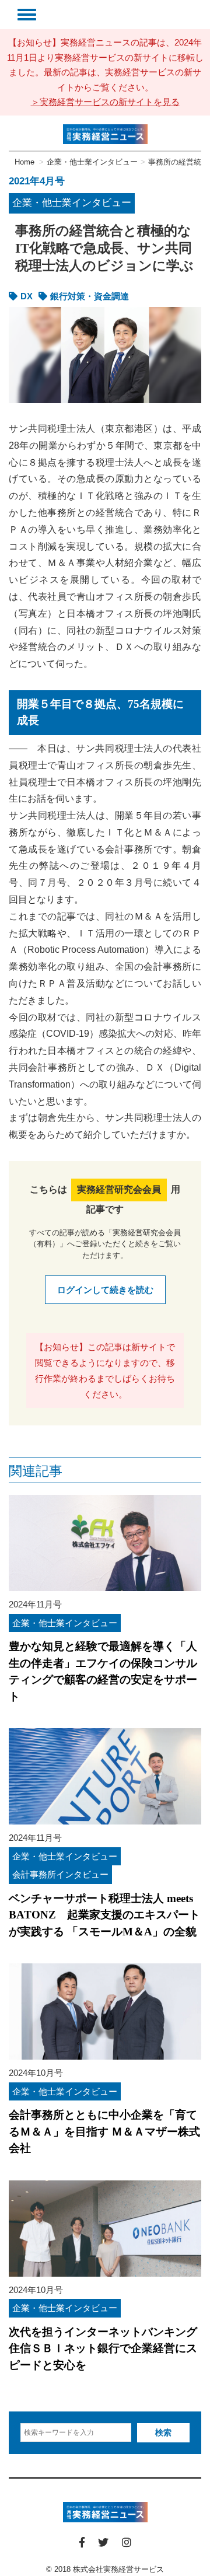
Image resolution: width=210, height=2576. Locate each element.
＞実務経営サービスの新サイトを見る (105, 102)
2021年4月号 (37, 181)
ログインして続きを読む (105, 1290)
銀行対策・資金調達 (90, 296)
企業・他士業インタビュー (72, 203)
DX (27, 296)
